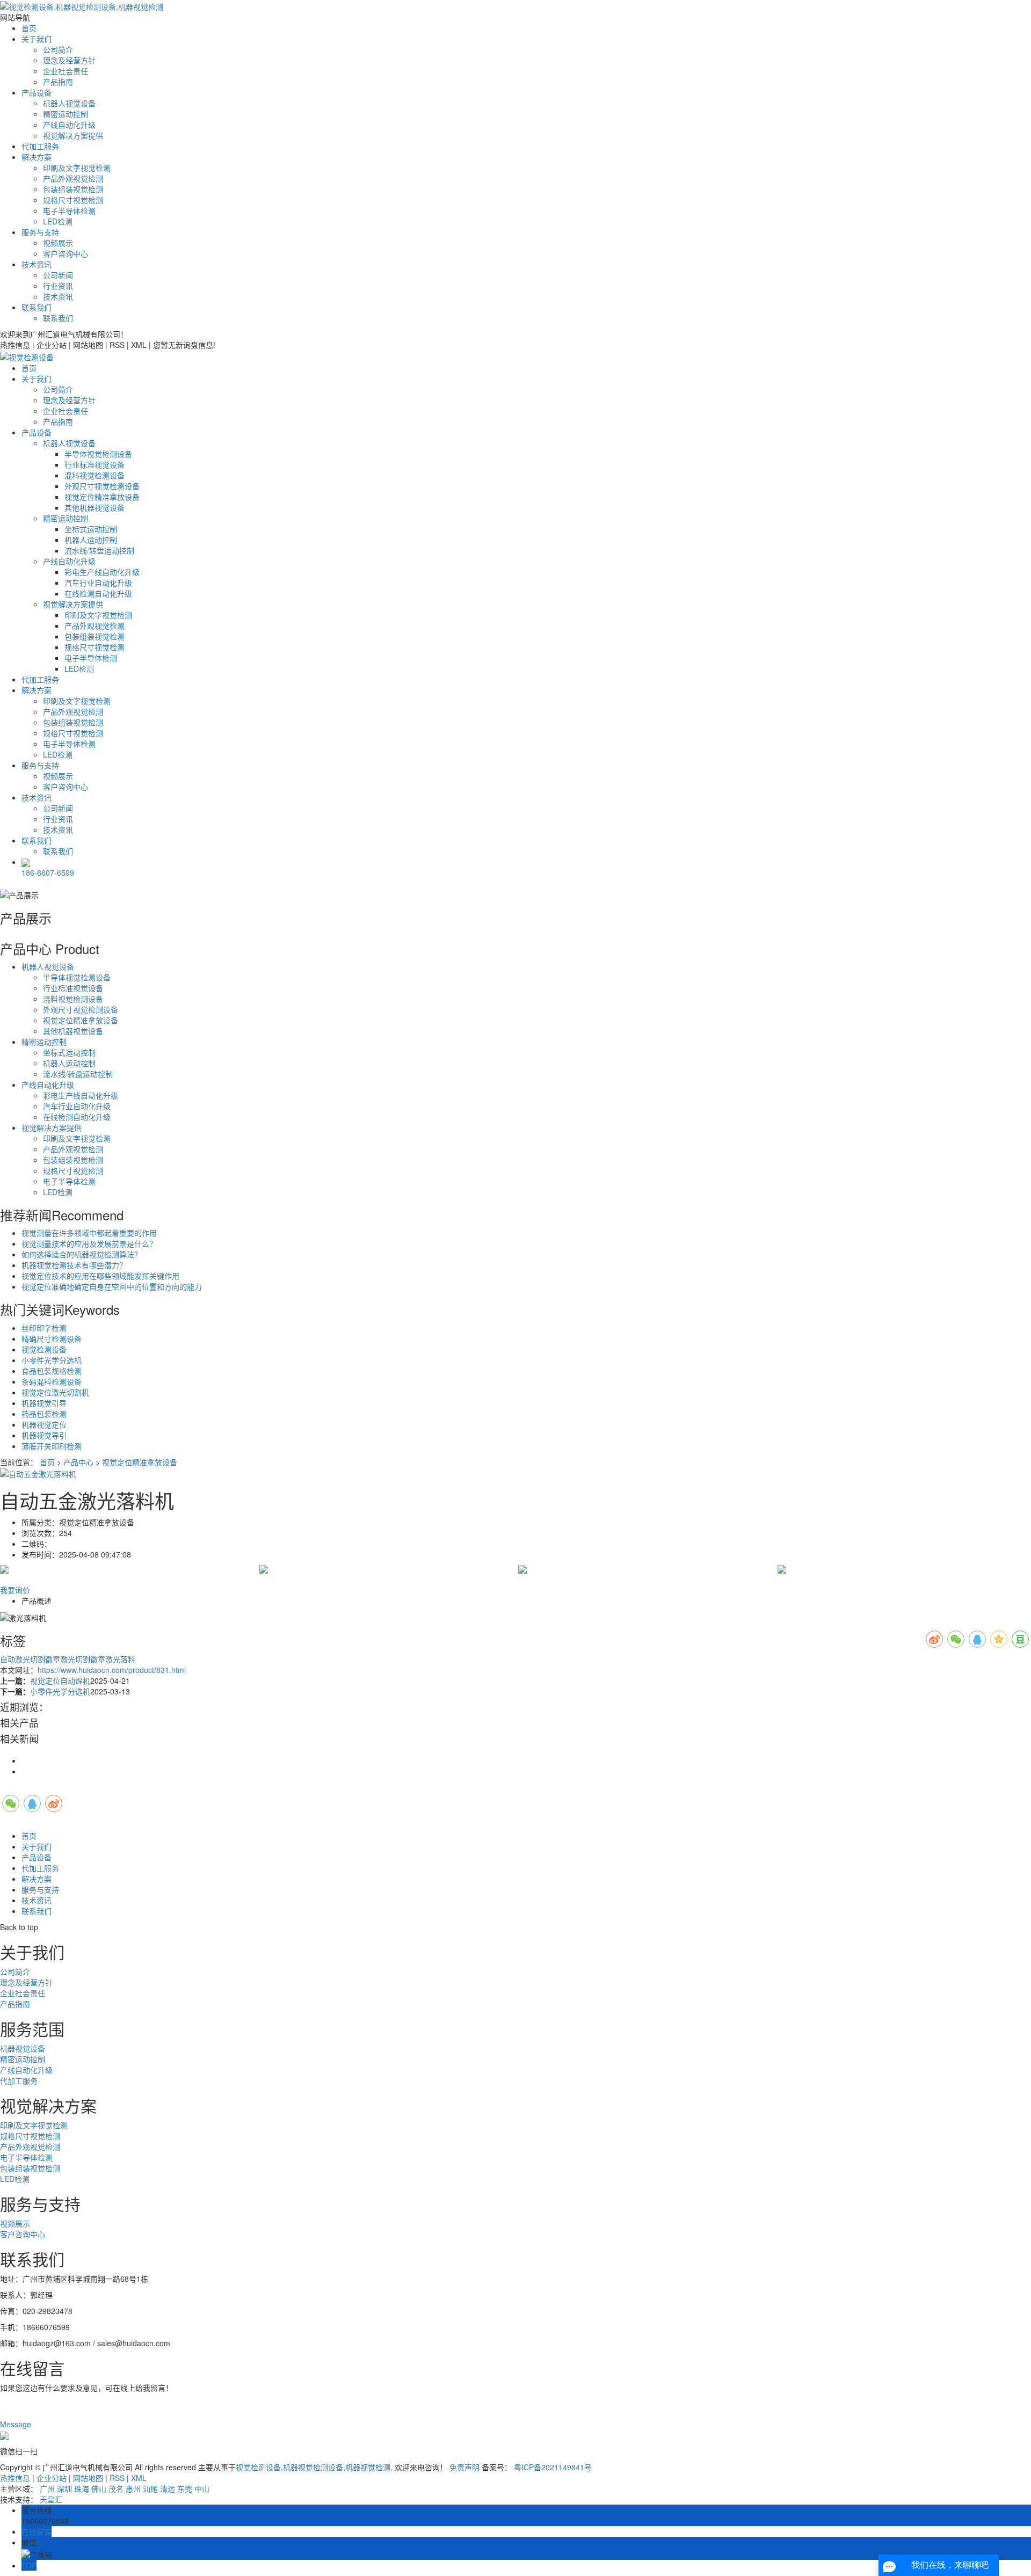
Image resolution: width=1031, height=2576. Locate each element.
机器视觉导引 (44, 1435)
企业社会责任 (66, 71)
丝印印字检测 (44, 1328)
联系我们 (37, 307)
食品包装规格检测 (52, 1371)
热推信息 (15, 2478)
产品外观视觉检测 (73, 178)
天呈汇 (51, 2499)
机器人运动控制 (91, 540)
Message (17, 2424)
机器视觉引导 (44, 1403)
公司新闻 (58, 275)
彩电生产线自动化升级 (102, 572)
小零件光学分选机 (52, 1360)
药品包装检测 (44, 1414)
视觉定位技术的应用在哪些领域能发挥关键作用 (100, 1276)
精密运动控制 (66, 114)
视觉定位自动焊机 (60, 1680)
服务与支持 (40, 232)
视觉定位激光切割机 (55, 1392)
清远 (168, 2488)
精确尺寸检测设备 (52, 1338)
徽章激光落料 (113, 1659)
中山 (202, 2488)
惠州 (133, 2488)
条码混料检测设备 (52, 1381)
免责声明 (464, 2467)
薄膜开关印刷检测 (52, 1446)
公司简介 (58, 49)
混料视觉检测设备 (95, 475)
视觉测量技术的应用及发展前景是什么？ (89, 1243)
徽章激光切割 (68, 1659)
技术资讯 (37, 264)
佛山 (99, 2488)
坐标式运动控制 (91, 529)
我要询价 (15, 1590)
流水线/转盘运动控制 (99, 550)
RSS (117, 2478)
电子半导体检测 (69, 210)
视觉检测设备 (44, 1349)
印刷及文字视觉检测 (77, 168)
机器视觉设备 (23, 2048)
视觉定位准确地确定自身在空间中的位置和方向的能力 (112, 1286)
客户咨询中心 (66, 253)
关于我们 (37, 39)
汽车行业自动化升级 (98, 583)
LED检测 (58, 221)
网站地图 (88, 2478)
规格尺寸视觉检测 (73, 200)
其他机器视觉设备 (95, 507)
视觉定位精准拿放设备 (102, 497)
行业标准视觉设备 (95, 464)
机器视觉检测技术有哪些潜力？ (74, 1265)
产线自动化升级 (69, 125)
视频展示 (58, 243)
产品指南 (58, 82)
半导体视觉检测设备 (98, 454)
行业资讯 (58, 286)
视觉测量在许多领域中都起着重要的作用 (89, 1233)
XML (139, 2478)
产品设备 (37, 92)
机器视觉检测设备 (313, 2467)
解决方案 (37, 157)
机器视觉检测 (368, 2467)
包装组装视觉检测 (73, 189)
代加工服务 (40, 146)
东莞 (185, 2488)
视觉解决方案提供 (73, 135)
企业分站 (52, 2478)
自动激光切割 (23, 1659)
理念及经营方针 (69, 60)
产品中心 (78, 1462)
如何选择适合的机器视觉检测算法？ (82, 1254)
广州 (47, 2488)
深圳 (64, 2488)
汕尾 (150, 2488)
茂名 (116, 2488)
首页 (29, 28)
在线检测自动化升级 (98, 593)
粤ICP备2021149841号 (553, 2467)
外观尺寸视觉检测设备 (102, 486)
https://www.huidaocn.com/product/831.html (112, 1670)
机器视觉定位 (44, 1424)
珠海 (82, 2488)
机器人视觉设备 (69, 103)
